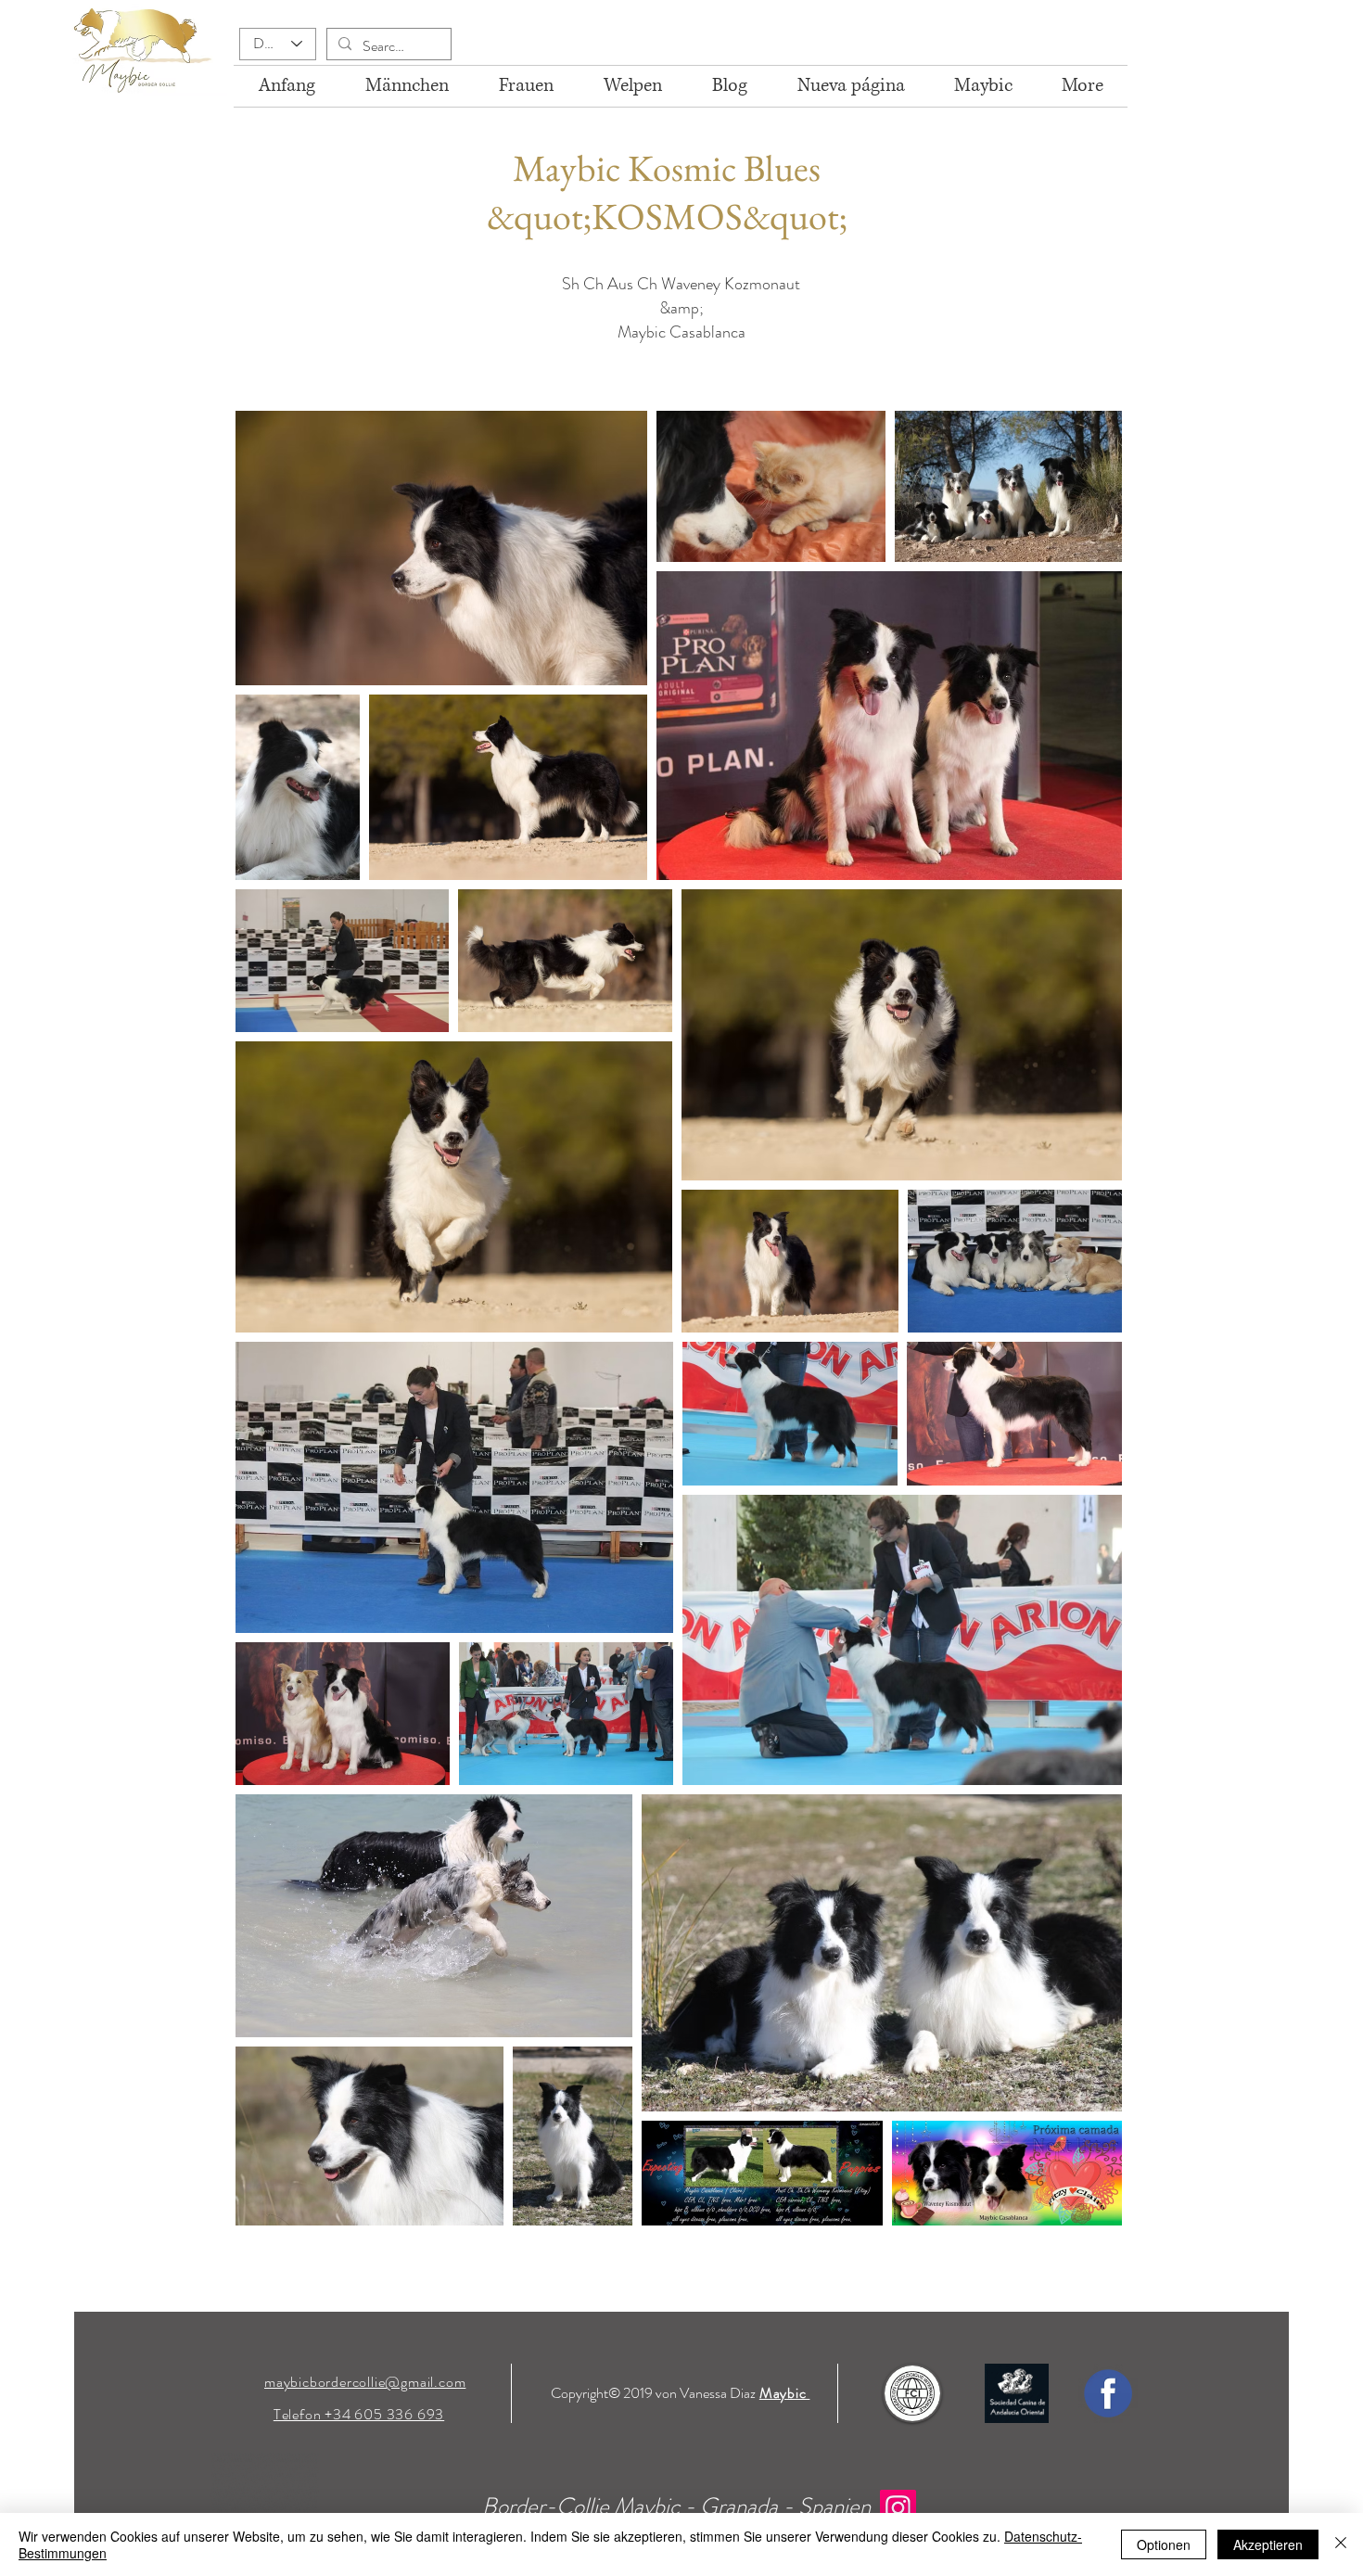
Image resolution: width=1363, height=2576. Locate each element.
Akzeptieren (1268, 2544)
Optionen (1164, 2544)
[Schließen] (1341, 2544)
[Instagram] (898, 2508)
